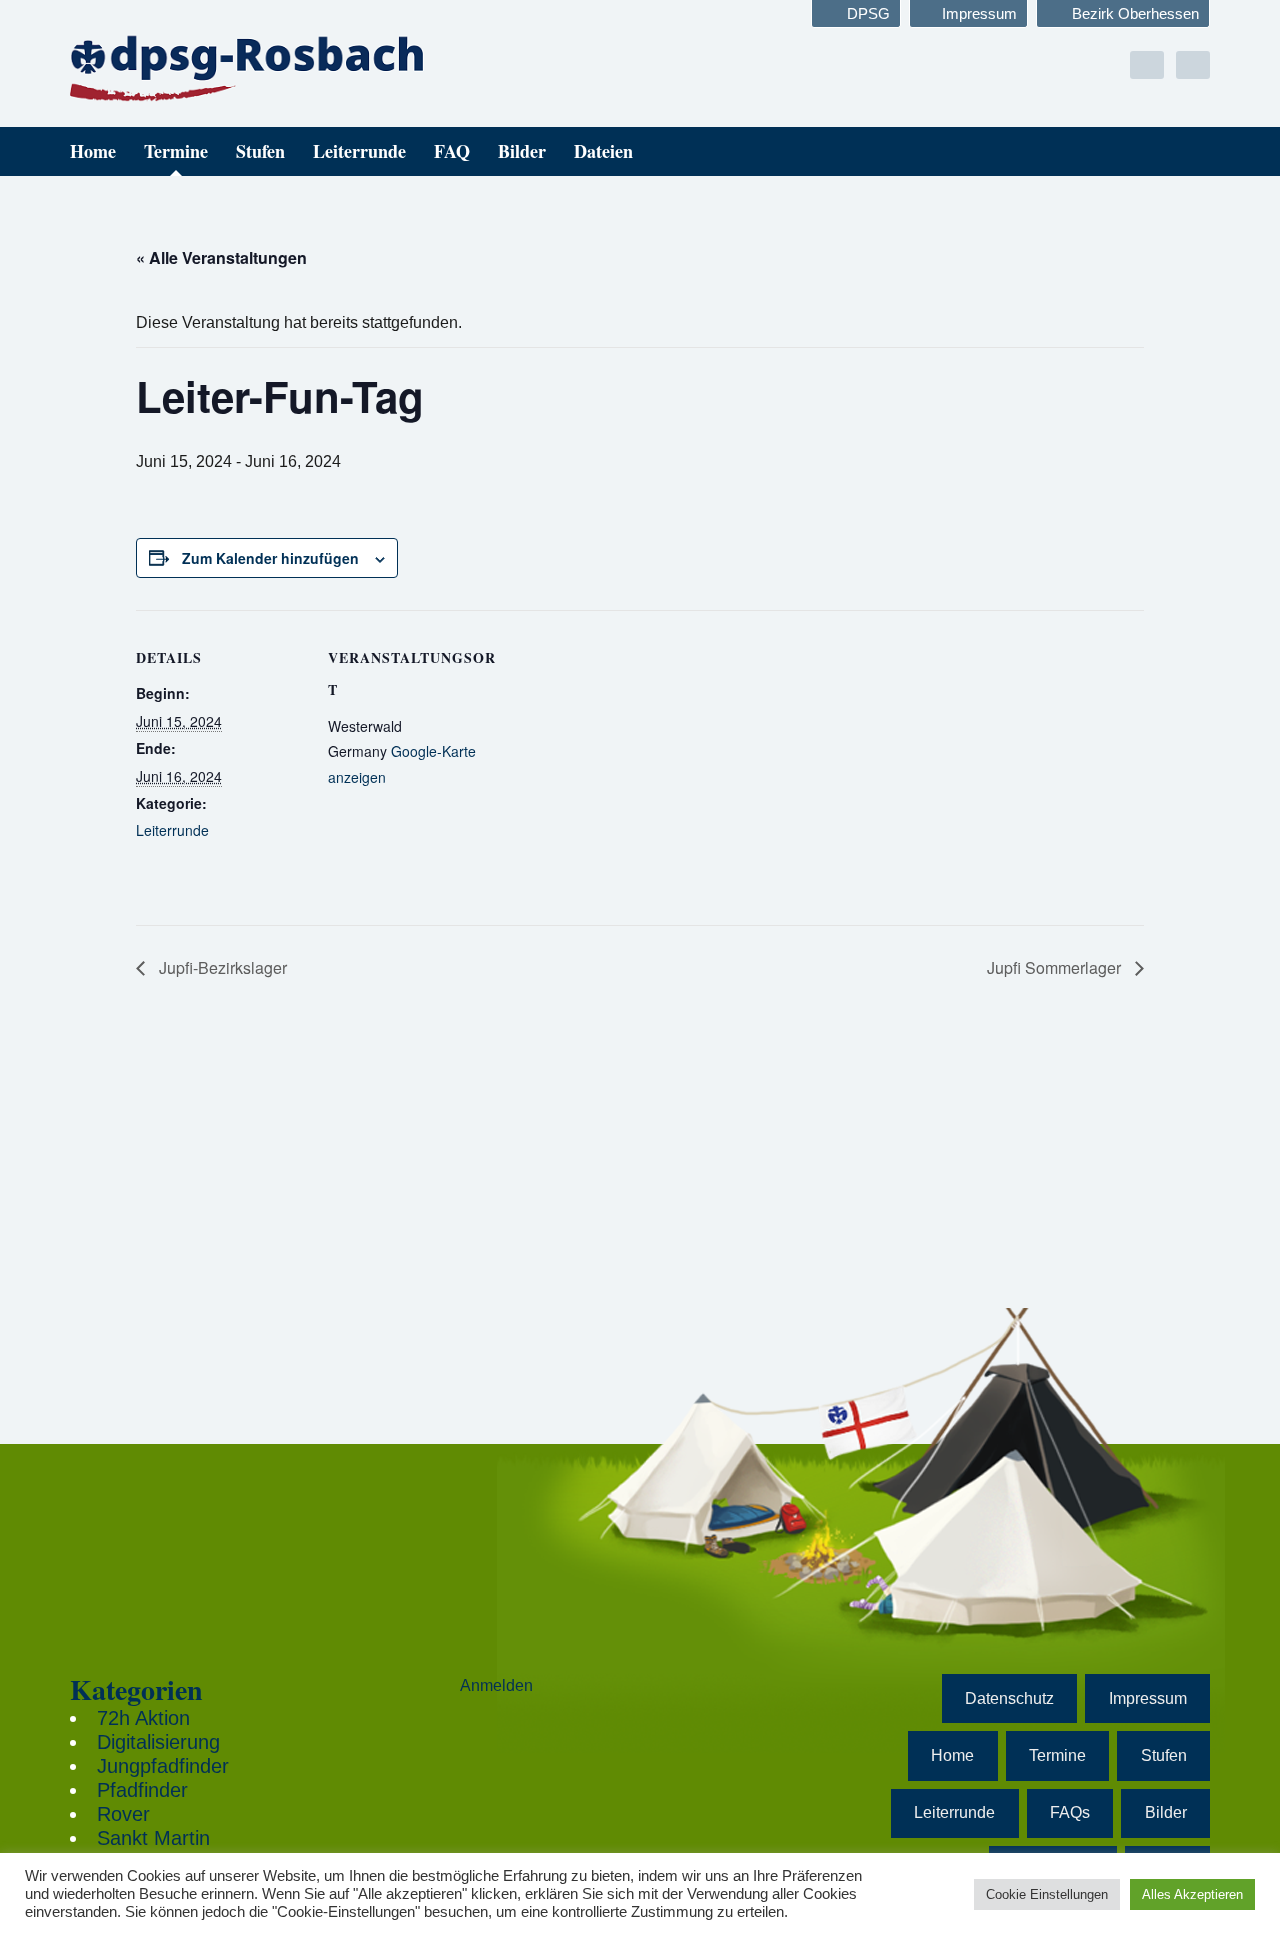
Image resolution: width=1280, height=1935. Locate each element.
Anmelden (496, 1685)
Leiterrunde (359, 151)
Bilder (522, 151)
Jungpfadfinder (163, 1766)
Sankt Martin (153, 1838)
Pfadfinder (142, 1790)
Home (93, 151)
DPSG (868, 13)
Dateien (603, 151)
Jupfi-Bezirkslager (221, 967)
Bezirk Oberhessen (1135, 13)
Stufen (260, 151)
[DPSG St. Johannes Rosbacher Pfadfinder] (250, 67)
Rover (123, 1814)
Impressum (979, 13)
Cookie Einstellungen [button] (1047, 1894)
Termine (176, 151)
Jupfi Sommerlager (1056, 967)
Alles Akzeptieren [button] (1192, 1894)
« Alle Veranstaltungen (221, 257)
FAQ (452, 151)
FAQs (1070, 1812)
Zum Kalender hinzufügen (270, 558)
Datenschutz (1009, 1698)
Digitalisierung (158, 1742)
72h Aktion (143, 1718)
